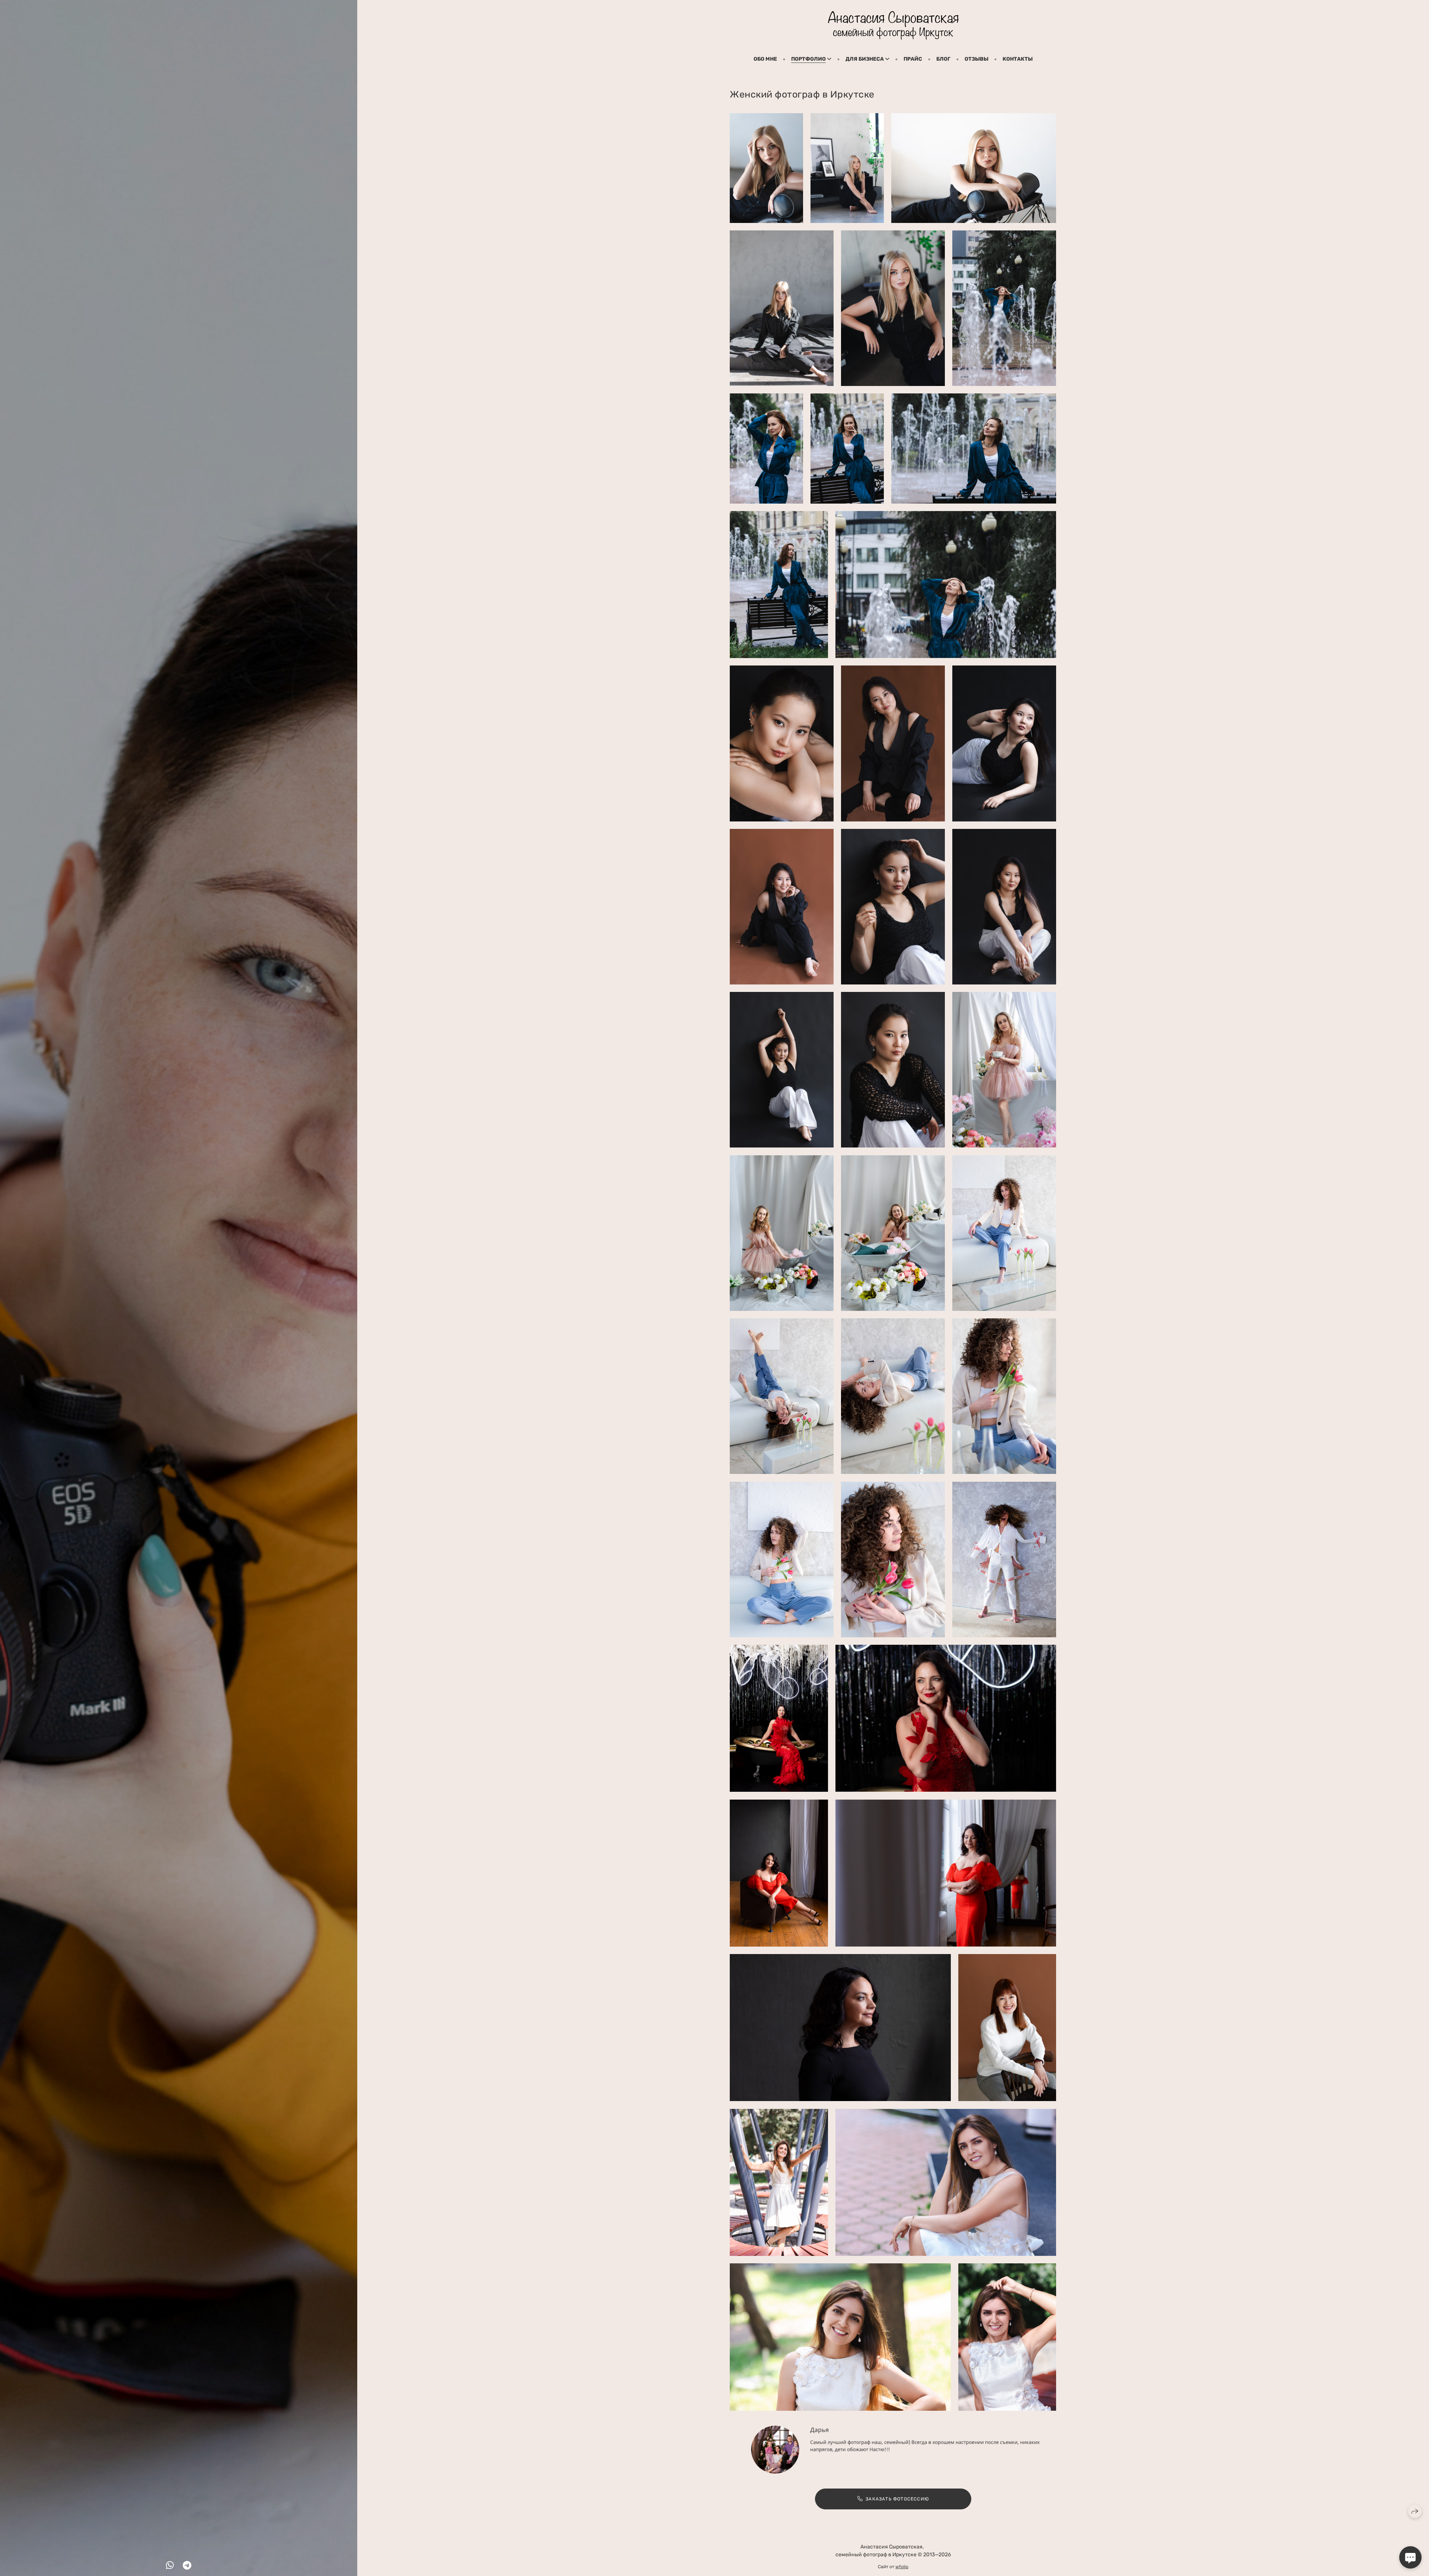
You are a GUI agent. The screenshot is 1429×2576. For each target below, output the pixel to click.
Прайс (913, 59)
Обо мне (765, 59)
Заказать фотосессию (897, 2499)
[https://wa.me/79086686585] (170, 2566)
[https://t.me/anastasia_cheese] (187, 2566)
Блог (943, 59)
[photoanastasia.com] (893, 25)
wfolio (902, 2567)
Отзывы (976, 59)
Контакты (1018, 59)
